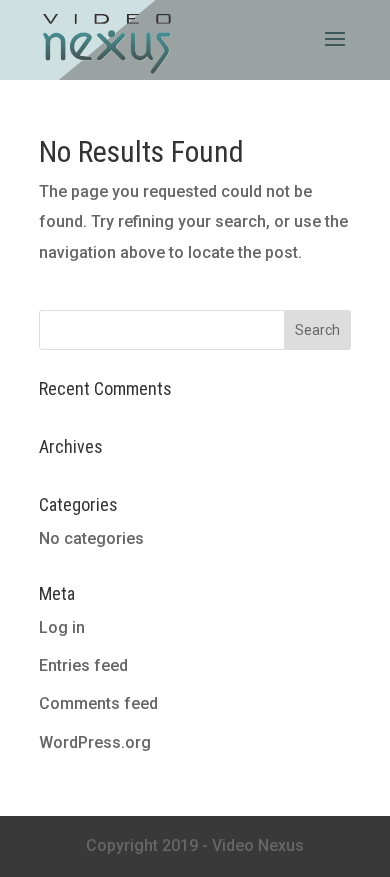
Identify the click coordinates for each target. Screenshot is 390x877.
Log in (62, 627)
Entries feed (83, 665)
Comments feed (98, 703)
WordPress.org (95, 742)
